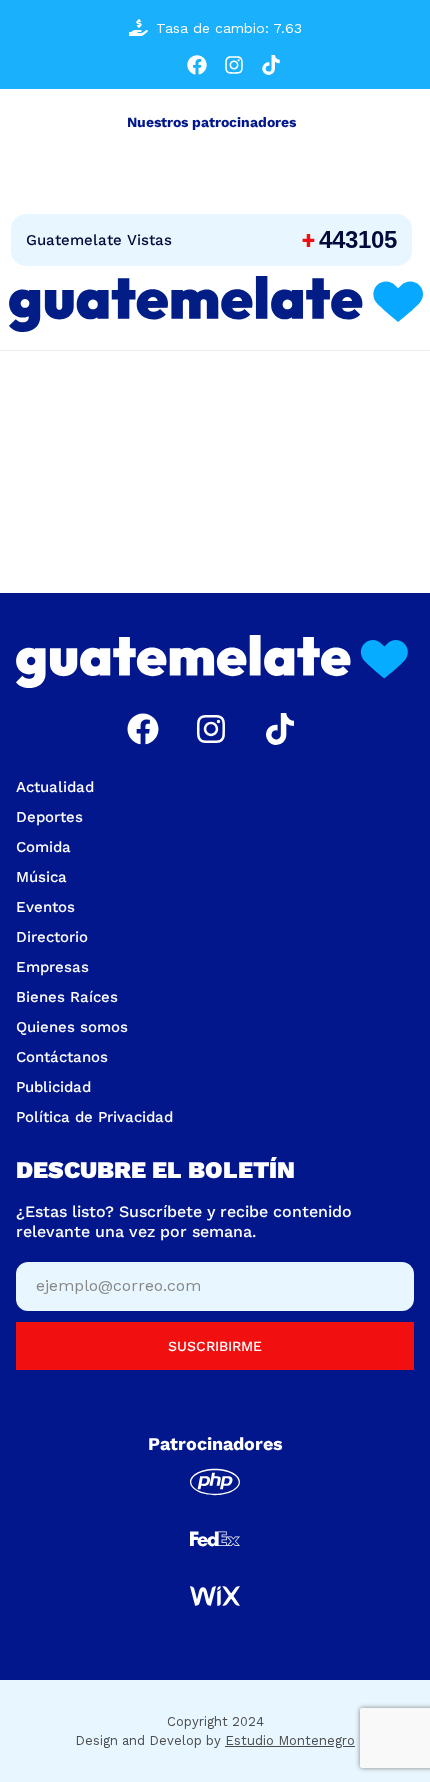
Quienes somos (72, 1027)
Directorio (52, 937)
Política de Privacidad (94, 1117)
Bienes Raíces (67, 997)
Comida (43, 847)
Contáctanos (62, 1057)
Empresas (52, 967)
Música (41, 877)
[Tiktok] (271, 65)
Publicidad (53, 1087)
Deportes (49, 817)
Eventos (45, 907)
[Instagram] (234, 65)
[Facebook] (197, 65)
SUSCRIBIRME (215, 1346)
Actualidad (55, 787)
